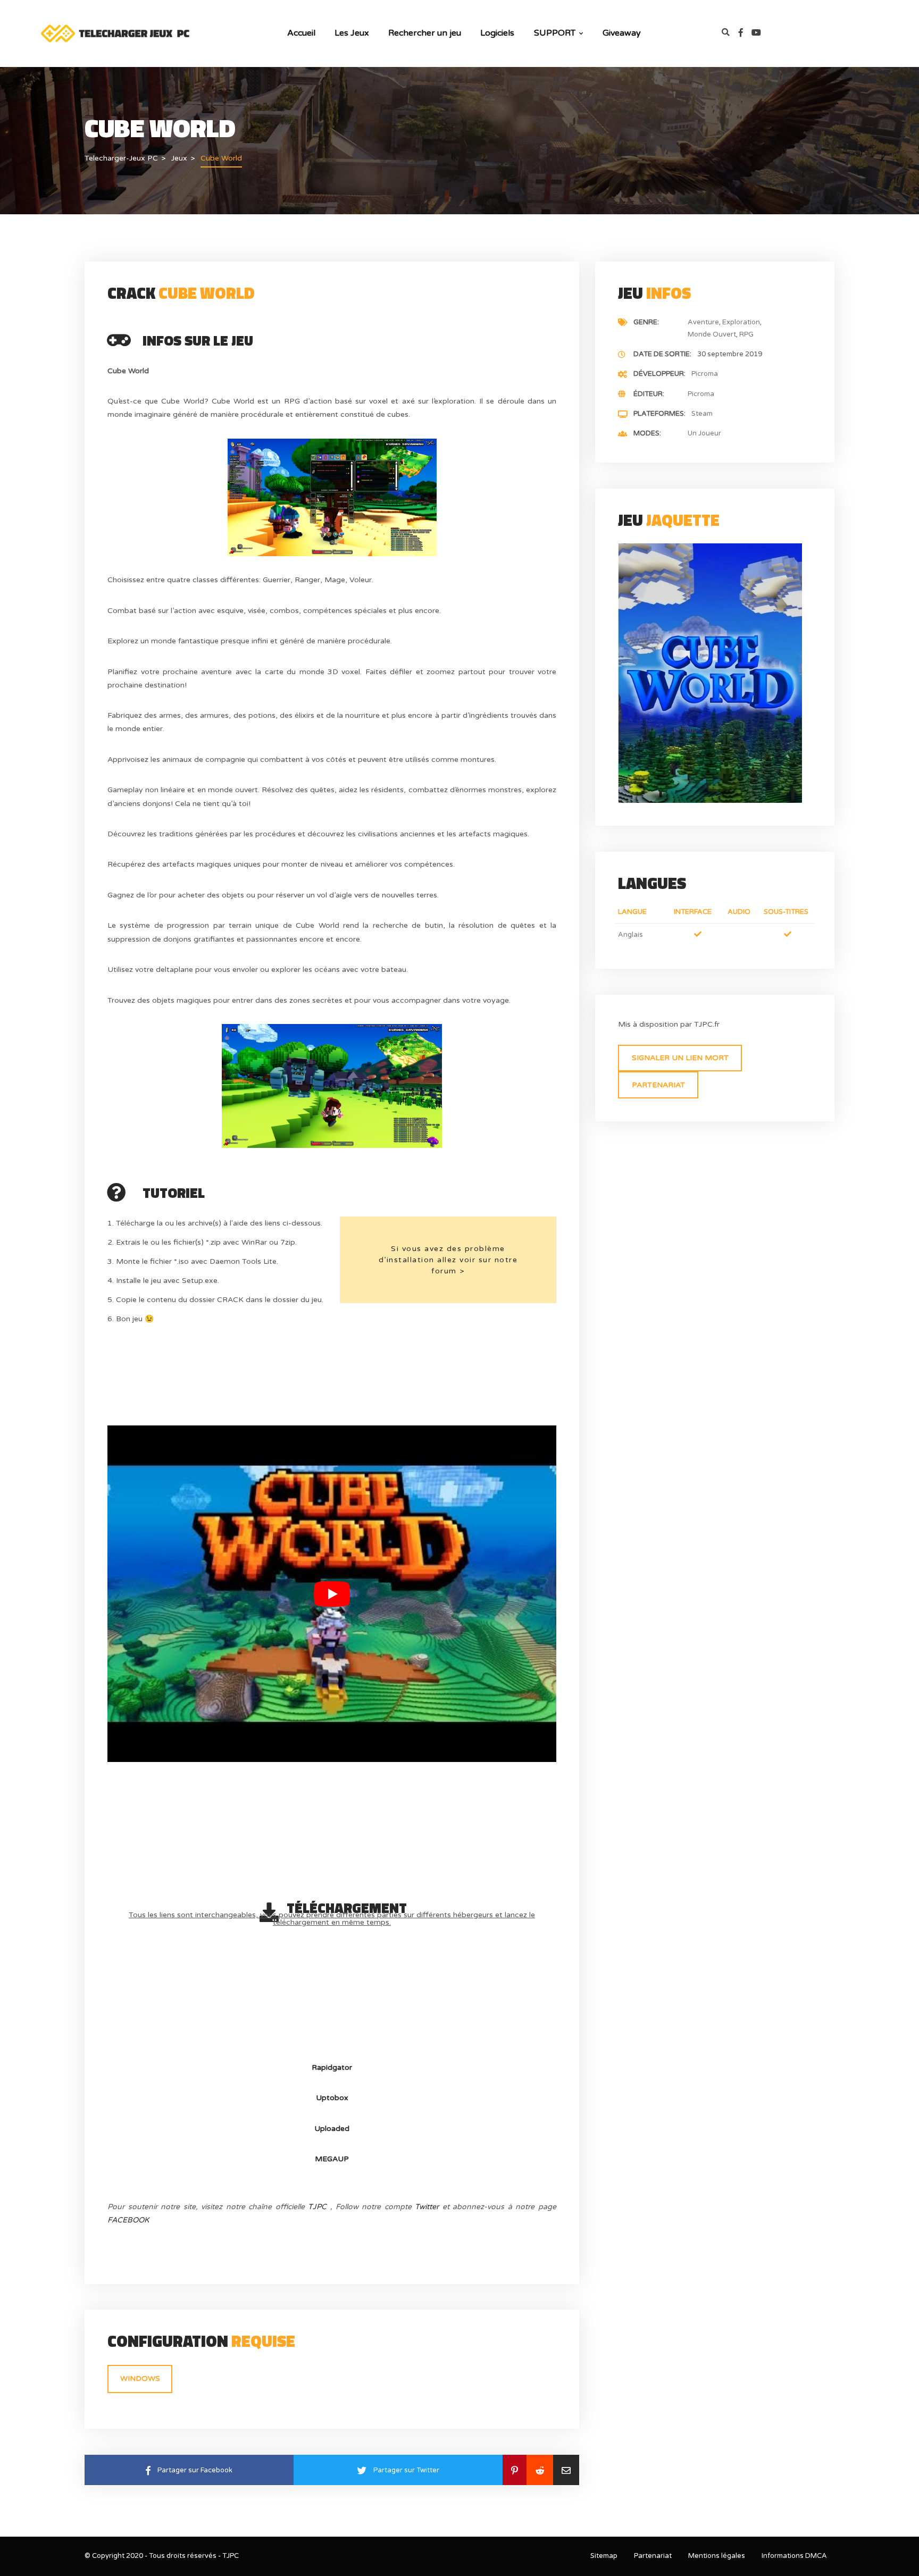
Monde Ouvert (712, 334)
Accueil (301, 33)
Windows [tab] (140, 2378)
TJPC (317, 2207)
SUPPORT (555, 33)
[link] (745, 33)
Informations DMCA (794, 2556)
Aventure (703, 322)
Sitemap (604, 2556)
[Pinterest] (515, 2470)
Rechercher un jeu (425, 33)
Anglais (630, 935)
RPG (746, 334)
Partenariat (658, 1085)
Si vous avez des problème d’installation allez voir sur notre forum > (448, 1260)
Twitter (427, 2207)
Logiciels (497, 33)
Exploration (741, 322)
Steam (702, 414)
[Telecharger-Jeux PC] (116, 33)
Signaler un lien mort (680, 1058)
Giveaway (621, 33)
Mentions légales (717, 2556)
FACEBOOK (128, 2220)
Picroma (705, 374)
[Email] (566, 2470)
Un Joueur (704, 433)
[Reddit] (540, 2470)
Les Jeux (352, 33)
